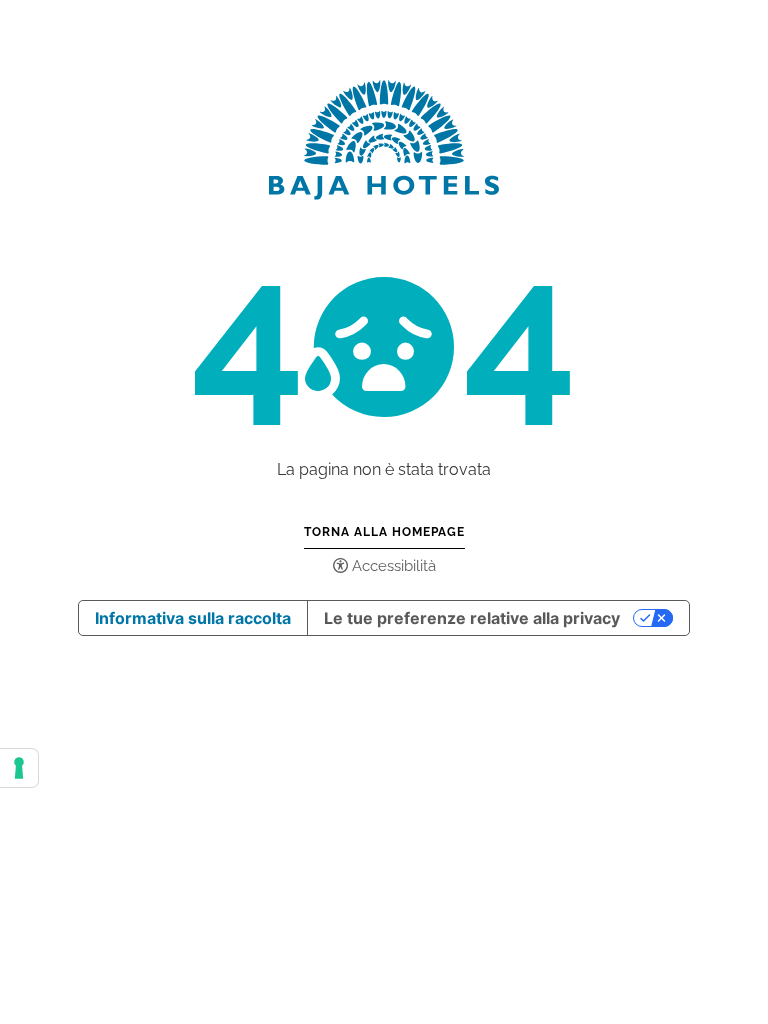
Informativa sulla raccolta (193, 618)
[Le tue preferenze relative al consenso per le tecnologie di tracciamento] (19, 768)
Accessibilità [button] (394, 566)
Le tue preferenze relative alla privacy (472, 618)
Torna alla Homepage (384, 532)
